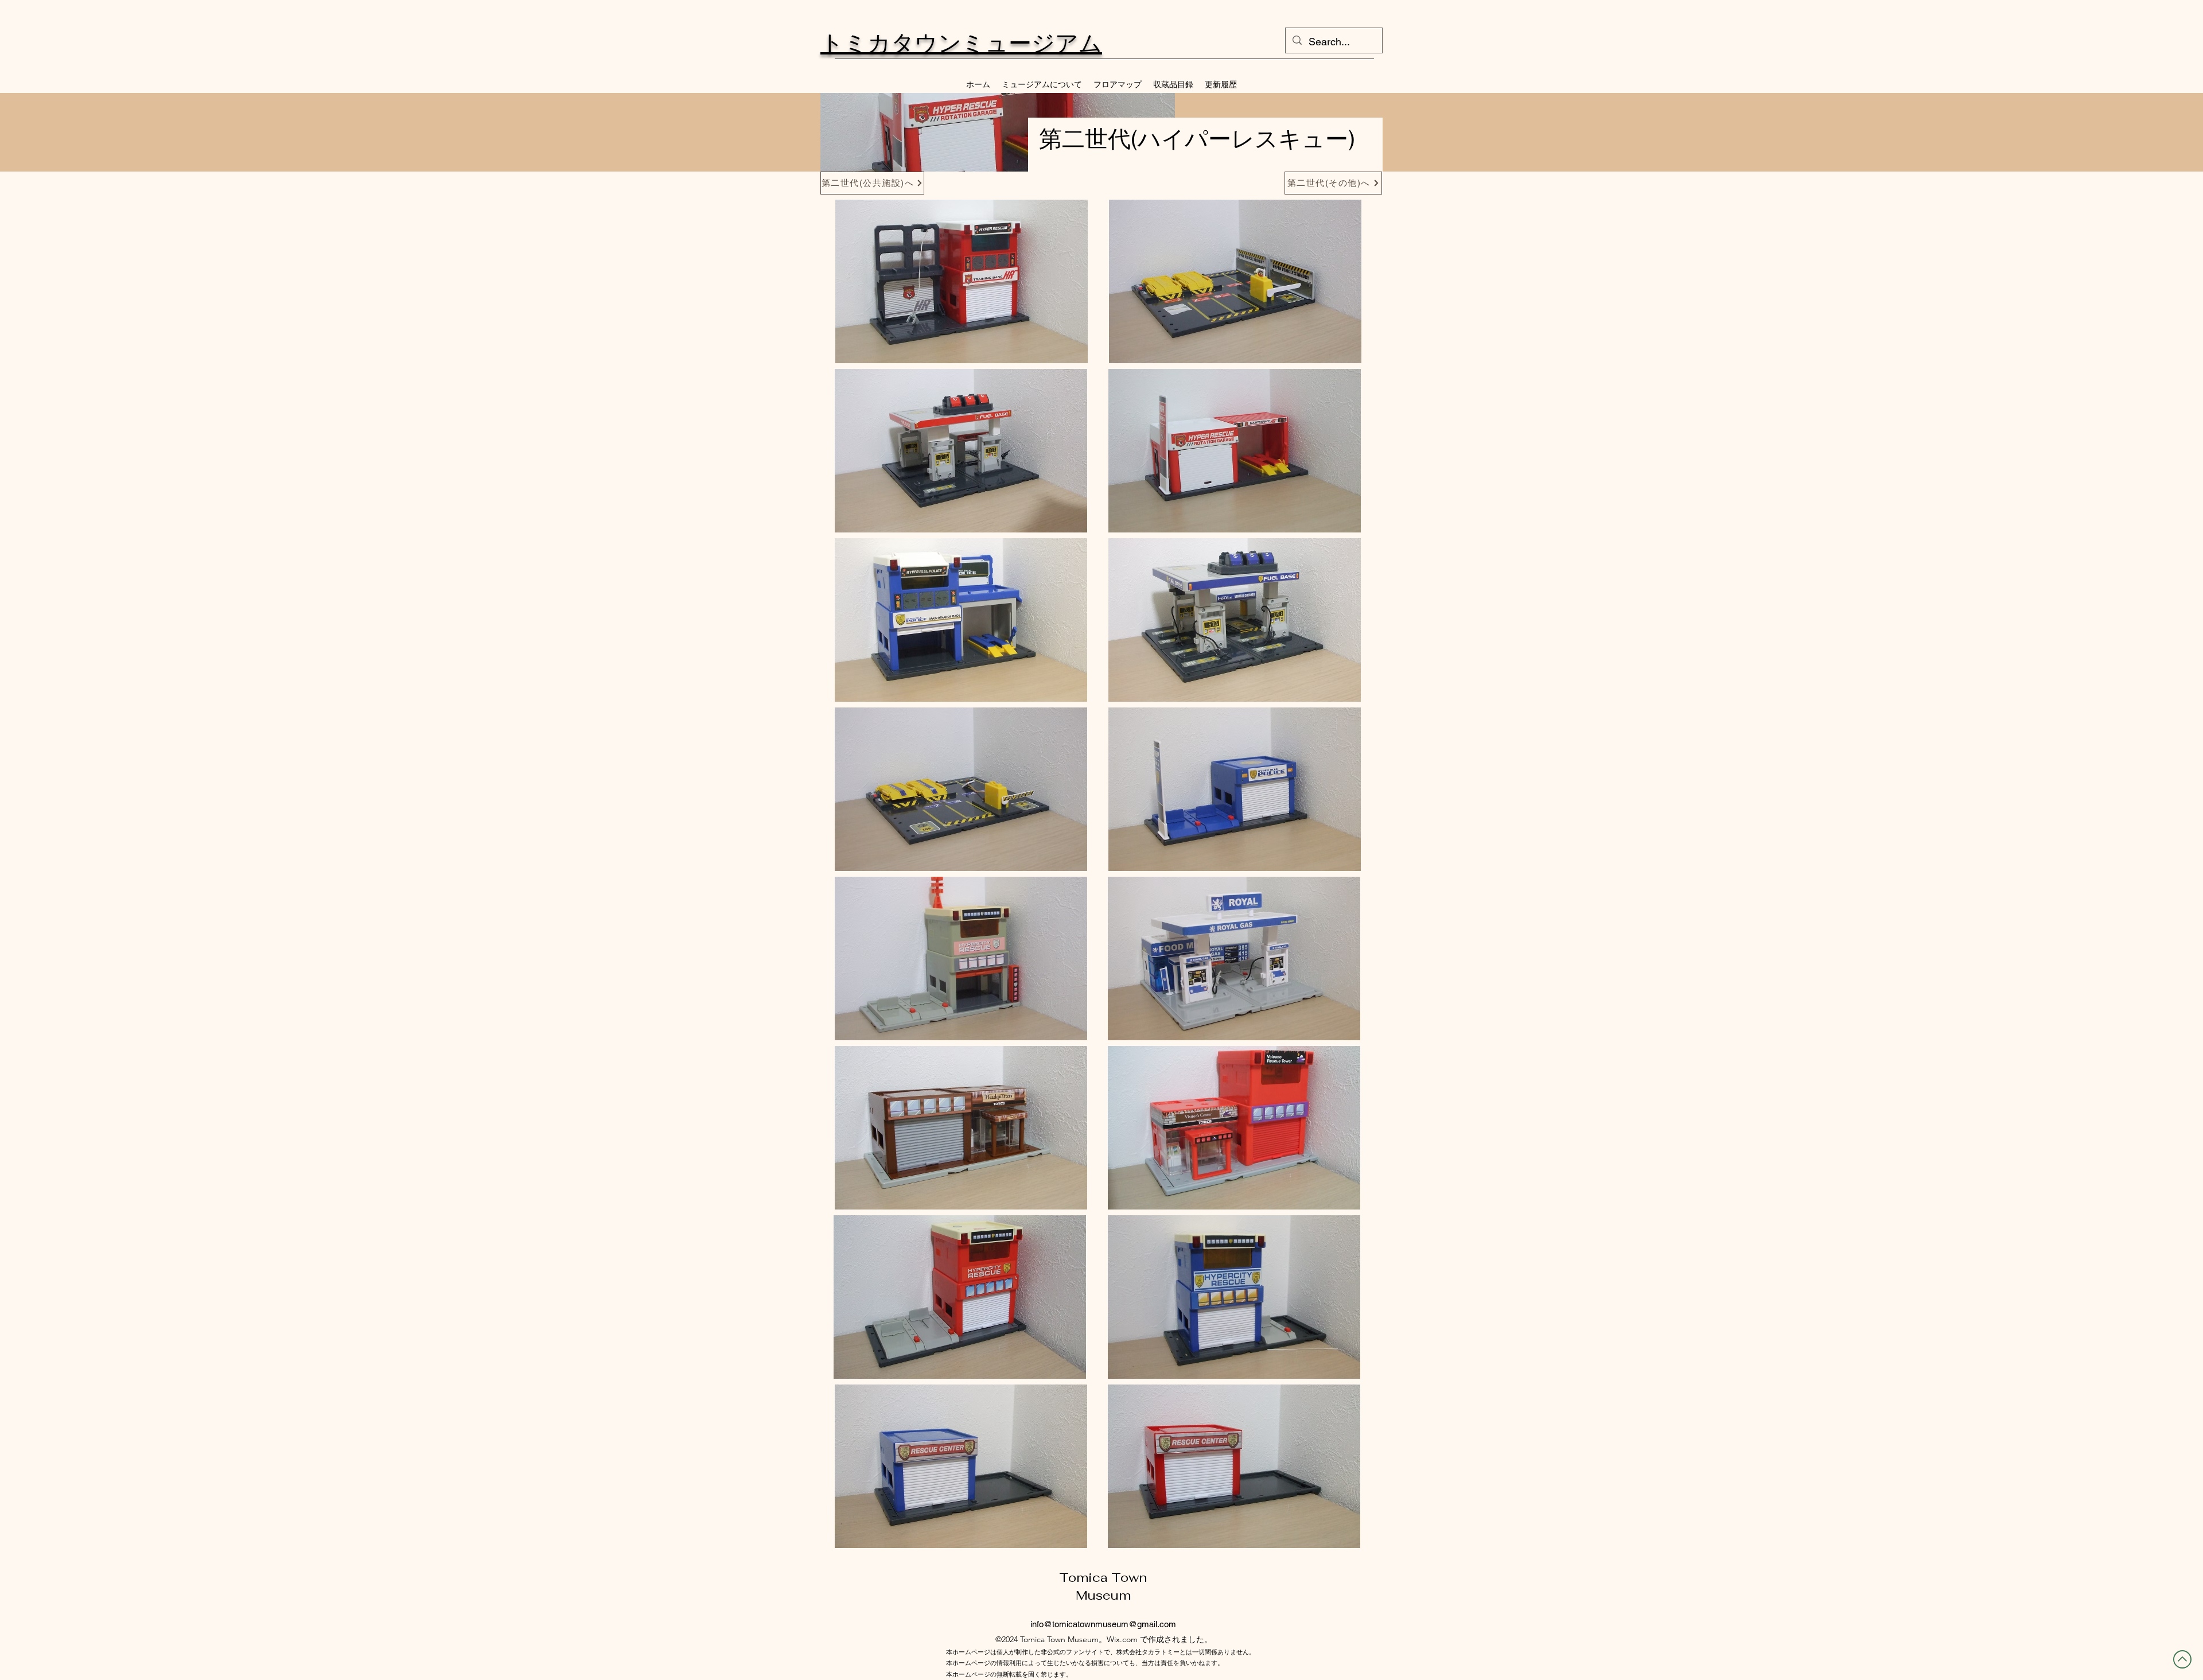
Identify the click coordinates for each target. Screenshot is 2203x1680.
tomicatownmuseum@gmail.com (1114, 1624)
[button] (962, 281)
